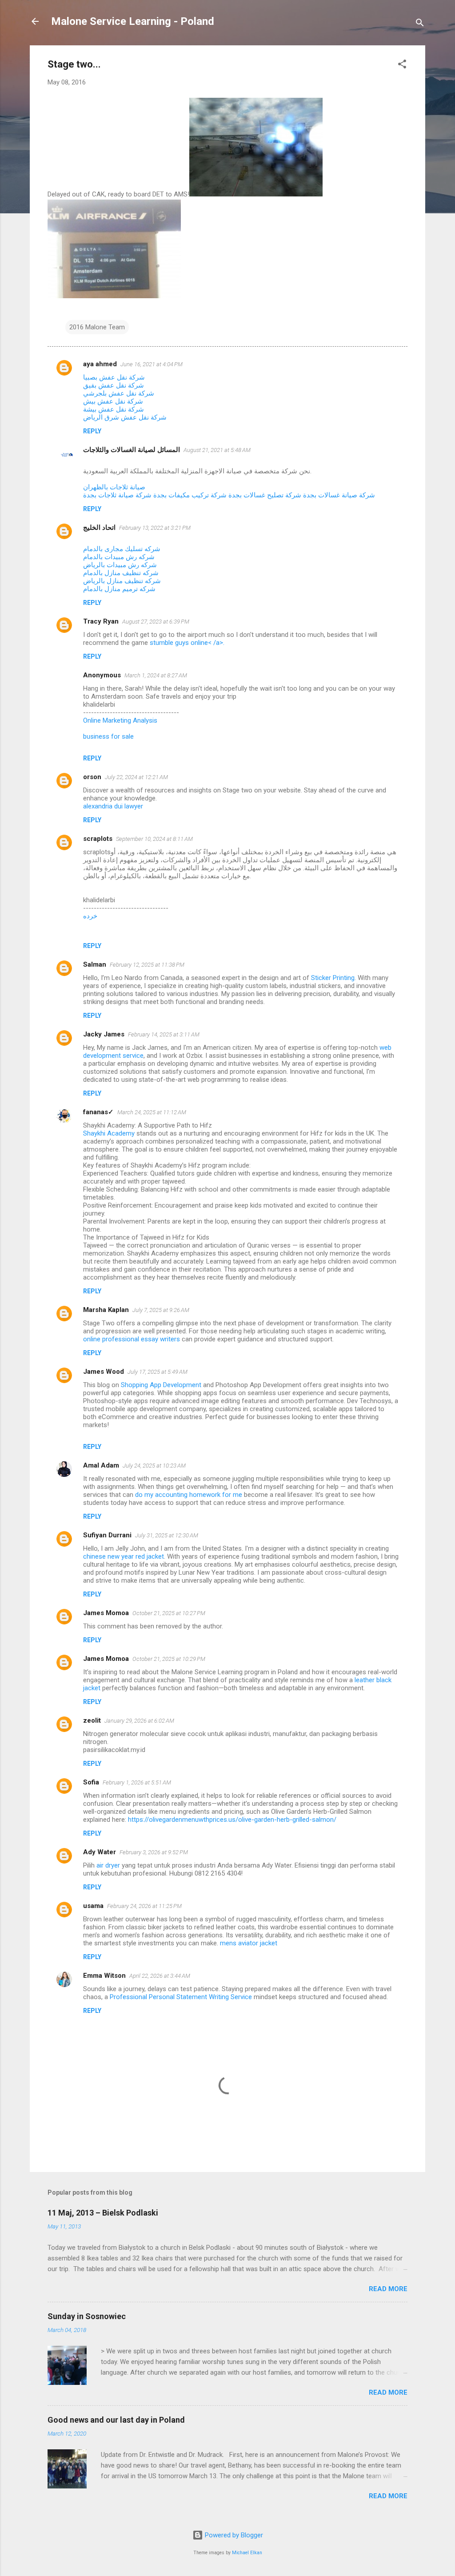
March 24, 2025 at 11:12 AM (152, 1112)
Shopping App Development (162, 1385)
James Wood (104, 1372)
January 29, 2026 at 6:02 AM (139, 1721)
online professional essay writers (132, 1339)
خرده (90, 916)
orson (92, 777)
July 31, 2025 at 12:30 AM (167, 1535)
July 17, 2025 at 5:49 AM (158, 1372)
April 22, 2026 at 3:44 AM (160, 1976)
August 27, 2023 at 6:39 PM (156, 622)
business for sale (108, 736)
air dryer (108, 1865)
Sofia (91, 1782)
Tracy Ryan (101, 621)
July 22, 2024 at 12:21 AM (136, 777)
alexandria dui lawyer (113, 806)
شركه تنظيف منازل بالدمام (121, 573)
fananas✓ (98, 1112)
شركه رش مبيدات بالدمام (119, 557)
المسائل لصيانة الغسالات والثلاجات (132, 450)
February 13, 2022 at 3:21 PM (155, 528)
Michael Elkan (247, 2553)
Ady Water (100, 1852)
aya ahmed (100, 364)
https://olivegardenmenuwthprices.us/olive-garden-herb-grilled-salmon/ (232, 1820)
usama (93, 1906)
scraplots (98, 839)
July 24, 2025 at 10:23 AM (154, 1466)
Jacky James (104, 1034)
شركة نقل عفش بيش (113, 401)
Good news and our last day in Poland (116, 2420)
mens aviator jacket (249, 1943)
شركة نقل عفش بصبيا (114, 377)
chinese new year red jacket (124, 1556)
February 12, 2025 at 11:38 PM (147, 965)
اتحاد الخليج (99, 528)
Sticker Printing (333, 978)
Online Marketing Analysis (120, 720)
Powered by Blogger (233, 2535)
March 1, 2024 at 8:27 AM (156, 675)
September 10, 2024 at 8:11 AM (154, 839)
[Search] (420, 24)
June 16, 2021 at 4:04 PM (152, 364)
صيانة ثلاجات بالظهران (114, 487)
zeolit (92, 1720)
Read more (388, 2289)
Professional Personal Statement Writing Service (181, 1997)
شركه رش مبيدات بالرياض (120, 565)
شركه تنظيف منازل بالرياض (122, 581)
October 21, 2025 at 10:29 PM (169, 1659)
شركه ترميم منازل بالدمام (119, 589)
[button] (402, 66)
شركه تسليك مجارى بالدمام (122, 549)
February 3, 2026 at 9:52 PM (154, 1852)
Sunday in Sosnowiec (87, 2316)
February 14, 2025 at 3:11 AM (164, 1034)
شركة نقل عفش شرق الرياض (125, 417)
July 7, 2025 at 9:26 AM (161, 1310)
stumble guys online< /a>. (187, 643)
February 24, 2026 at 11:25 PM (144, 1906)
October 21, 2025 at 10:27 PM (169, 1613)
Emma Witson (104, 1976)
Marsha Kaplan (106, 1310)
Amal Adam (101, 1465)
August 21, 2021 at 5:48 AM (217, 450)
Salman (95, 964)
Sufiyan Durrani (107, 1535)
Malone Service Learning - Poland (133, 21)
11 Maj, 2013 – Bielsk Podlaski (103, 2213)
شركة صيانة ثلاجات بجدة (117, 495)
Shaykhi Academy (109, 1133)
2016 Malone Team (97, 327)
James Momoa (106, 1613)
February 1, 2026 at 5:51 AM (137, 1782)
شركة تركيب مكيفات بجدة (190, 495)
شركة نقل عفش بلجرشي (119, 393)
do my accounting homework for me (189, 1495)
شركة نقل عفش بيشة (114, 409)
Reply (92, 431)
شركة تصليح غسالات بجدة (265, 495)
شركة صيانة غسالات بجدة (339, 495)
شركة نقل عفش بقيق (114, 385)
